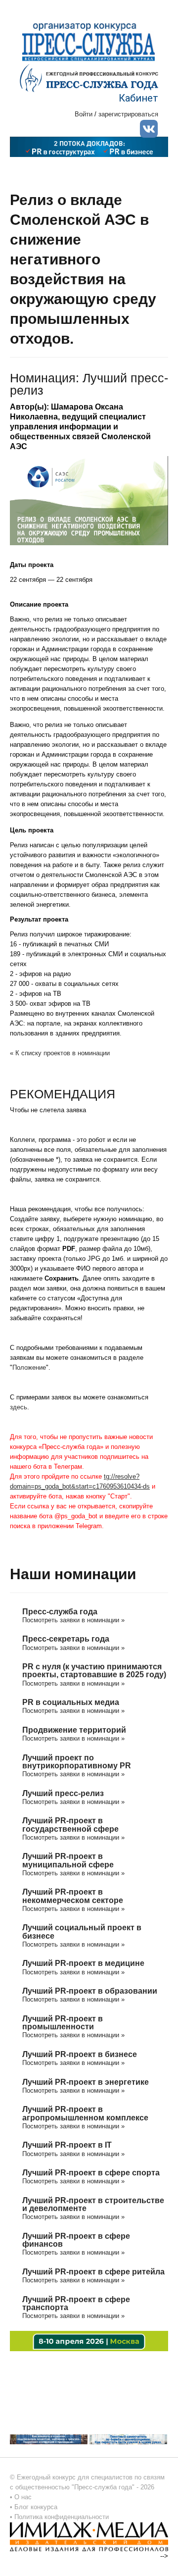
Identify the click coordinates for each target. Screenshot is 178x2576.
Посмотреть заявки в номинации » (73, 1620)
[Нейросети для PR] (89, 2340)
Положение (29, 1367)
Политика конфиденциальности (62, 2517)
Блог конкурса (36, 2507)
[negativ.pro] (49, 2439)
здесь (19, 1407)
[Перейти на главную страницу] (89, 77)
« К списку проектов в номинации (60, 1053)
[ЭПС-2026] (89, 146)
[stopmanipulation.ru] (128, 2439)
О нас (23, 2497)
